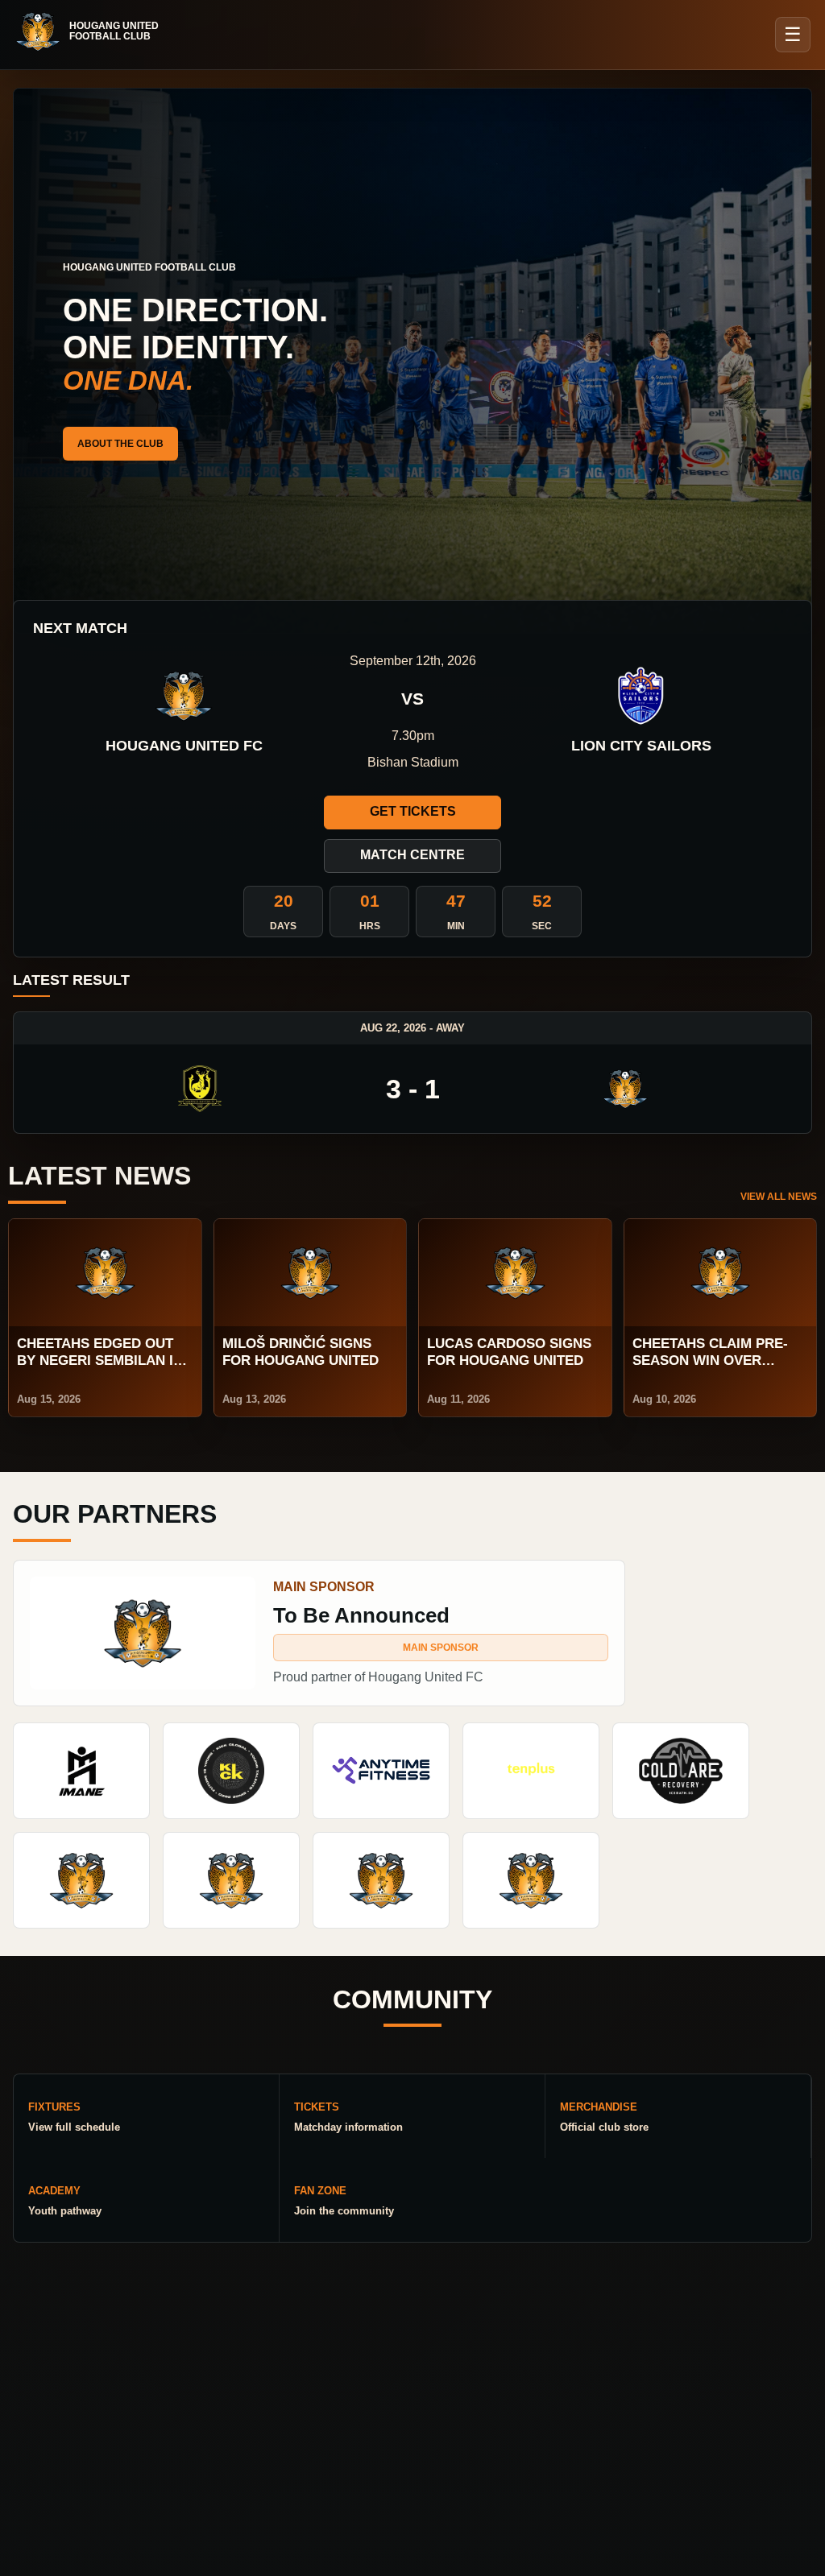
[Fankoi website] (381, 1880)
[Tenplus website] (531, 1771)
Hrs (370, 926)
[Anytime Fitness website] (381, 1771)
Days (283, 926)
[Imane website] (81, 1771)
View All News (779, 1197)
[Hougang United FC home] (95, 31)
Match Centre (412, 855)
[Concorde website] (531, 1880)
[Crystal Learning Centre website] (231, 1880)
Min (456, 926)
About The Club (120, 444)
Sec (542, 926)
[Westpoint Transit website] (81, 1880)
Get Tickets (413, 811)
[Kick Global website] (231, 1771)
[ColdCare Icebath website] (681, 1771)
